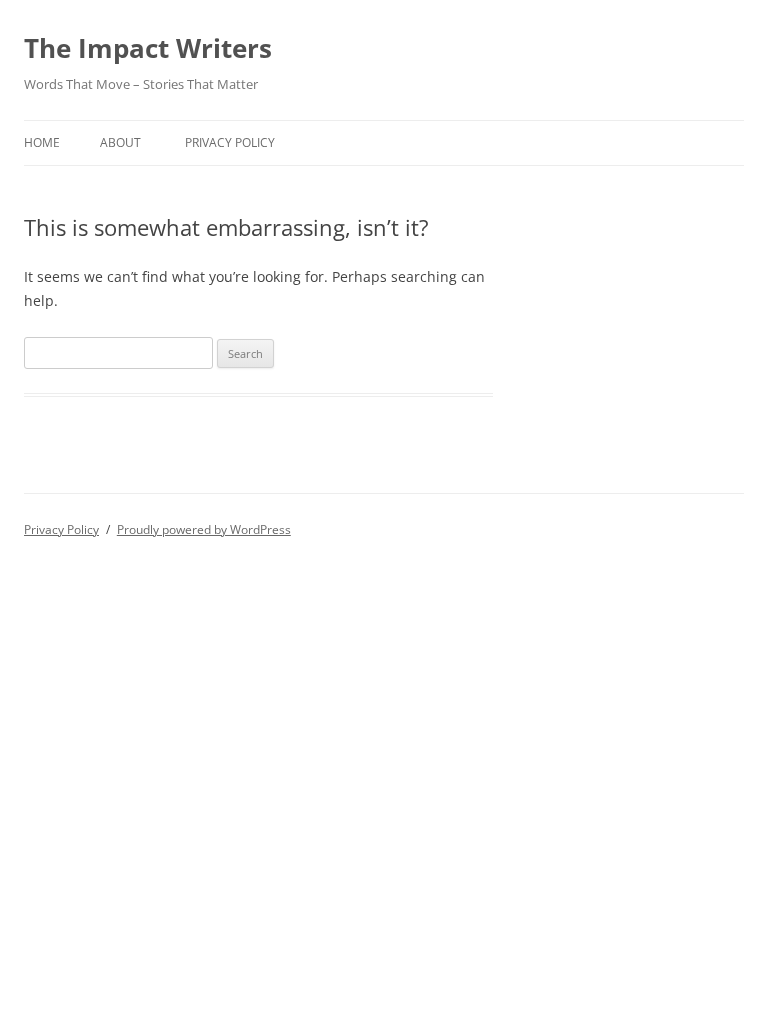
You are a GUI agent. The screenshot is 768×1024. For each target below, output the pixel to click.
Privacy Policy (230, 142)
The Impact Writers (148, 48)
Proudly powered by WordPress (204, 529)
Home (42, 142)
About (120, 142)
